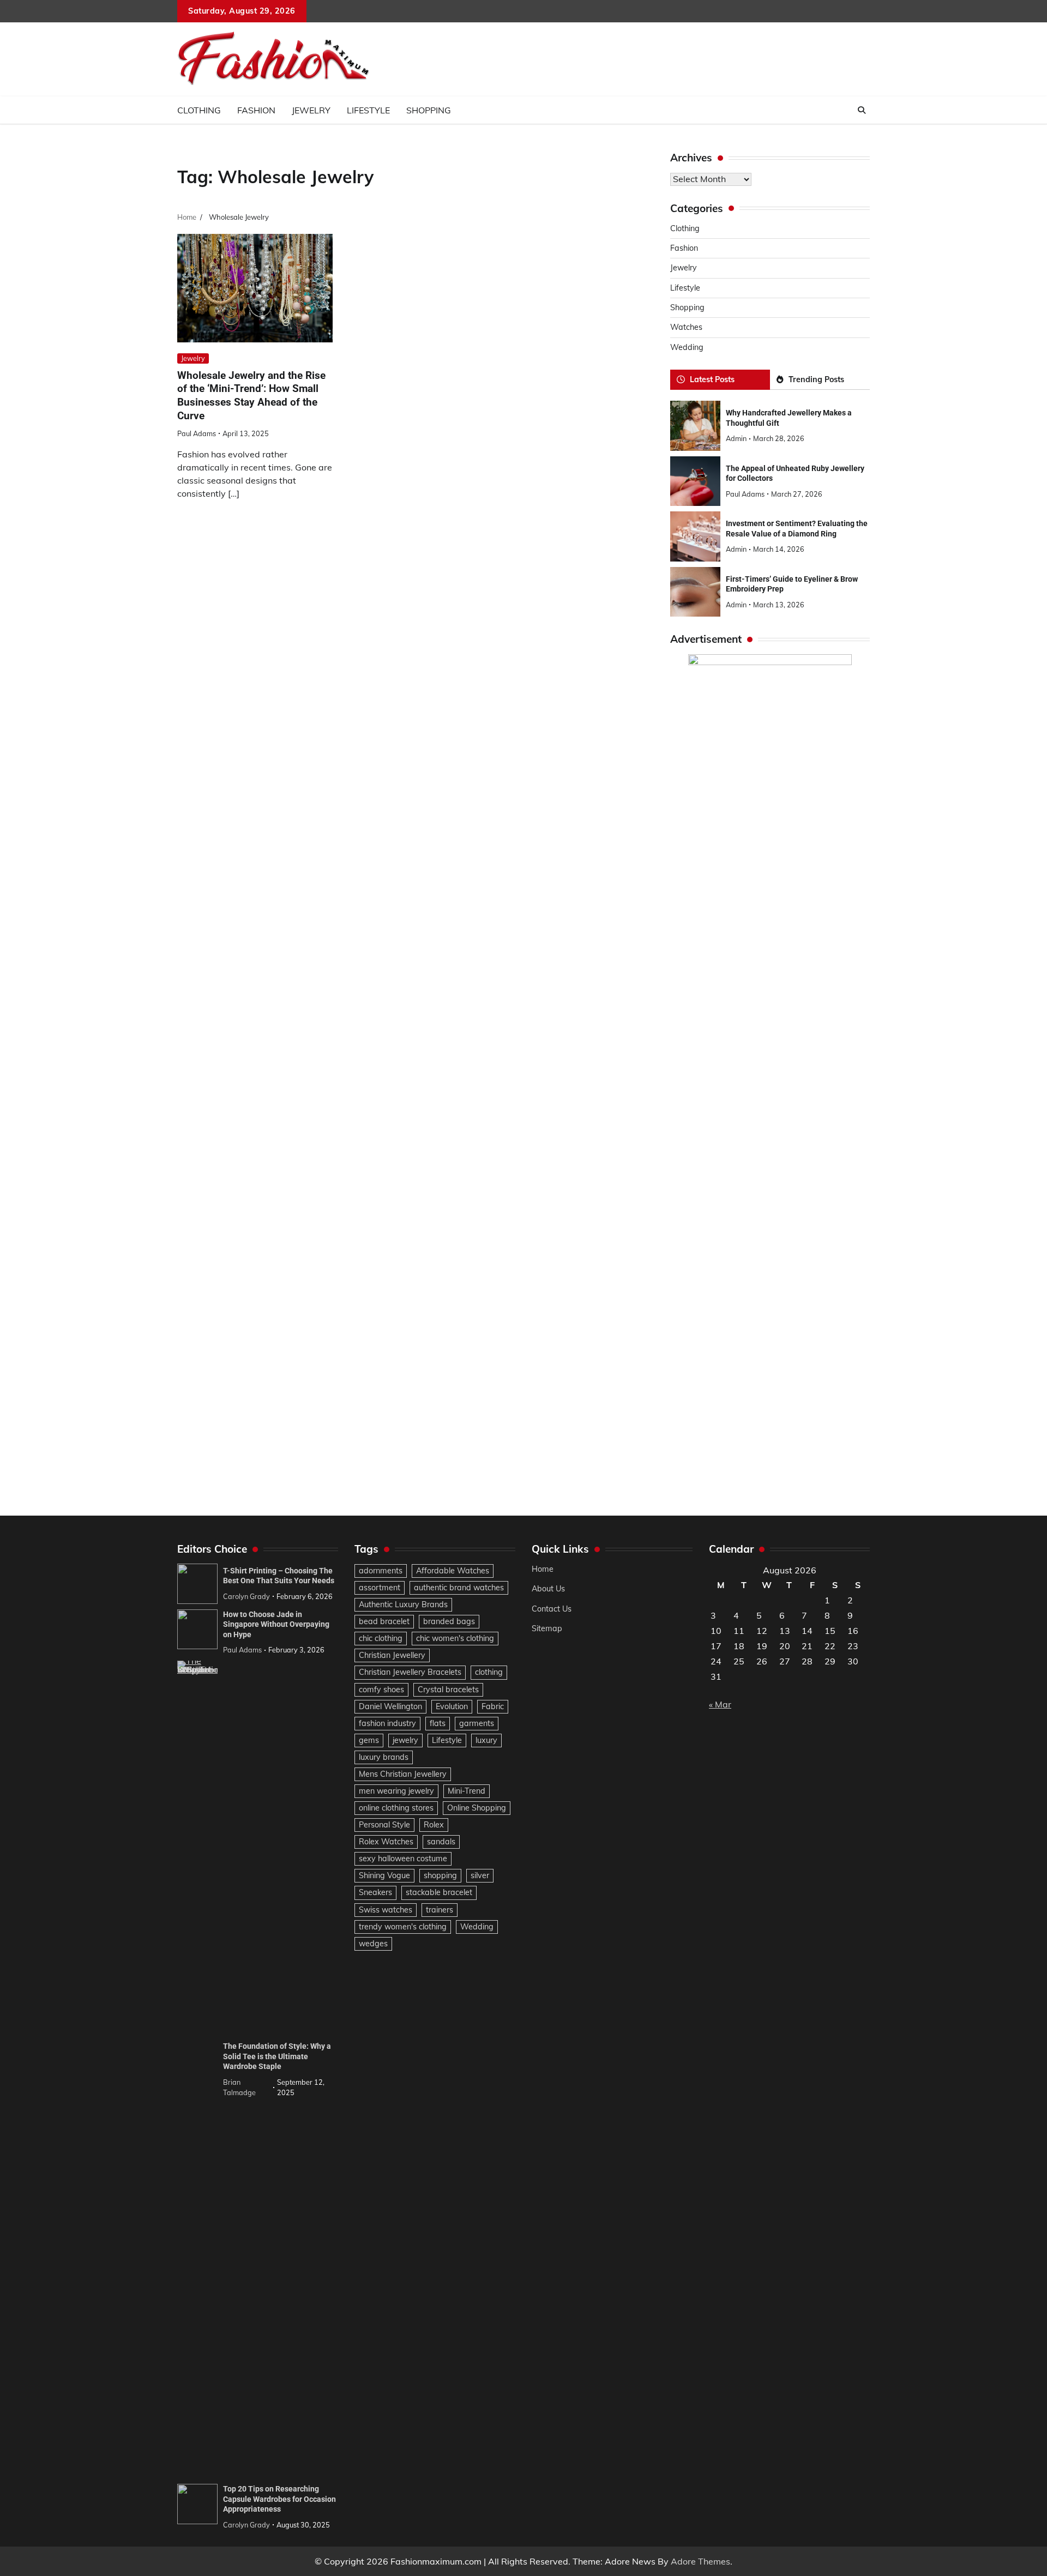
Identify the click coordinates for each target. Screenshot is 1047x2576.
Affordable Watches (453, 1571)
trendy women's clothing (403, 1927)
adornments (381, 1571)
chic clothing (381, 1638)
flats (438, 1723)
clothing (489, 1672)
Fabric (493, 1706)
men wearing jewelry (396, 1791)
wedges (373, 1944)
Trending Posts (816, 379)
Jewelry (311, 110)
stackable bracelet (439, 1892)
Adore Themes (700, 2561)
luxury (486, 1740)
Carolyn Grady (246, 1596)
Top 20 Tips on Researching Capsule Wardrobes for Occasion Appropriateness (279, 2499)
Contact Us (552, 1609)
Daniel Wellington (390, 1706)
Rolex (434, 1825)
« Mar (720, 1704)
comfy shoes (381, 1690)
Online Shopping (477, 1808)
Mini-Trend (467, 1791)
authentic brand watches (459, 1588)
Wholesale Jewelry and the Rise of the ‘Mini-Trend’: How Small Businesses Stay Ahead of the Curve (251, 396)
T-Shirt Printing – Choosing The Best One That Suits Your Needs (279, 1576)
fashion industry (387, 1723)
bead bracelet (384, 1621)
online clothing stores (396, 1808)
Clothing (199, 110)
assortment (380, 1588)
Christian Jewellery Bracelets (410, 1672)
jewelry (405, 1740)
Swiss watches (386, 1910)
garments (477, 1723)
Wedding (687, 347)
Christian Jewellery (392, 1655)
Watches (686, 327)
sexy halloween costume (403, 1859)
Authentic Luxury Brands (403, 1604)
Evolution (452, 1706)
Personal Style (384, 1825)
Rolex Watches (386, 1842)
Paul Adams (197, 433)
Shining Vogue (384, 1875)
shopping (440, 1875)
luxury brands (384, 1757)
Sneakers (375, 1892)
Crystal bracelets (448, 1690)
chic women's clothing (455, 1638)
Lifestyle (368, 110)
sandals (441, 1842)
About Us (548, 1589)
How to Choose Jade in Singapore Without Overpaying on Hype (276, 1624)
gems (369, 1740)
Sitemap (547, 1628)
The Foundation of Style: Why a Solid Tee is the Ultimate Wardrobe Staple (277, 2056)
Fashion (256, 110)
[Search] (862, 110)
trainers (440, 1910)
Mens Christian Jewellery (403, 1774)
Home (543, 1569)
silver (480, 1875)
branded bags (449, 1621)
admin (736, 438)
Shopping (429, 110)
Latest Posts (712, 379)
